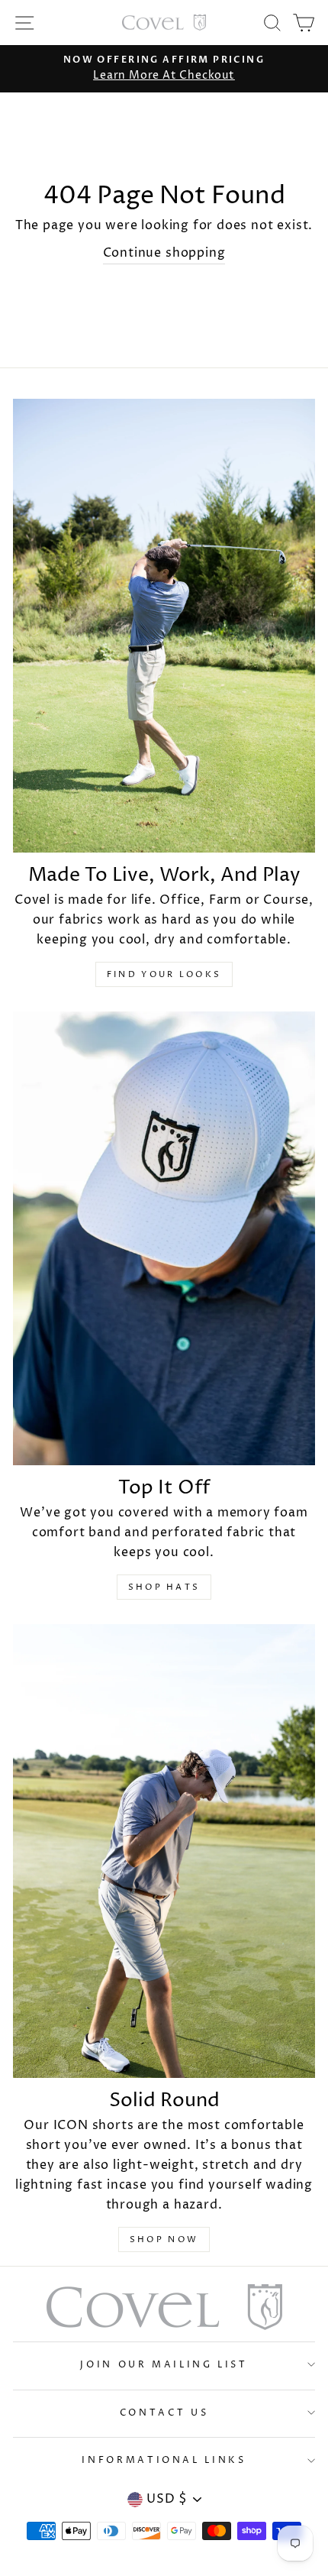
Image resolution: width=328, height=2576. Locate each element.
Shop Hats (164, 1587)
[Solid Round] (164, 1851)
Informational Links (164, 2460)
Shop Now (164, 2239)
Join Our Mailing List (164, 2365)
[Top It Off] (164, 1238)
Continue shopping (164, 253)
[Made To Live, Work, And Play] (164, 626)
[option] (164, 69)
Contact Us (164, 2413)
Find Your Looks (164, 974)
